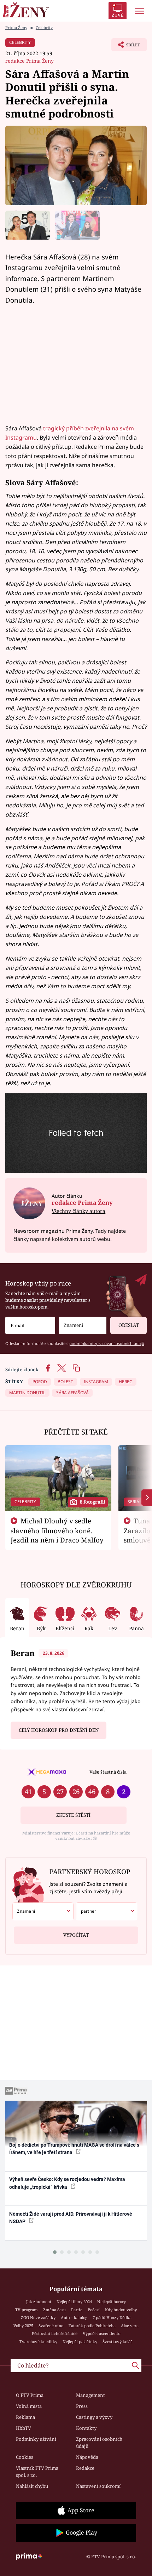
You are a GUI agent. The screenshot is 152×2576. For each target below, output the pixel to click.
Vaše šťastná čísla (108, 1772)
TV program (27, 2310)
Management (90, 2395)
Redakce (85, 2468)
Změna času (54, 2310)
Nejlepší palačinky (80, 2342)
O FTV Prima (30, 2395)
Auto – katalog (74, 2317)
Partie (77, 2310)
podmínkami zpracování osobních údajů (107, 1343)
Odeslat (129, 1325)
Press (82, 2406)
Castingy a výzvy (94, 2417)
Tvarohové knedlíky (38, 2342)
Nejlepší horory (112, 2302)
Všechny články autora (78, 1211)
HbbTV (24, 2428)
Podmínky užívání (36, 2439)
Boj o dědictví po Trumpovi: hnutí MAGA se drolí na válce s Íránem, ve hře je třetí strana (74, 2149)
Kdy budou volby (121, 2310)
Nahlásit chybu (32, 2486)
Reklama (25, 2417)
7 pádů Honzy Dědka (112, 2317)
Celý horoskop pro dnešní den (59, 1730)
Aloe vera (130, 2326)
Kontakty (86, 2428)
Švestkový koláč (118, 2342)
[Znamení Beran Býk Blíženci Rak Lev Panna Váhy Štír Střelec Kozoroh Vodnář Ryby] (83, 1325)
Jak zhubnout (39, 2302)
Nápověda (87, 2457)
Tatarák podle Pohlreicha (92, 2326)
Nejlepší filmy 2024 (74, 2302)
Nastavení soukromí (98, 2486)
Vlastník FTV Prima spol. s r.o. (37, 2472)
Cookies (25, 2457)
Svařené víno (51, 2326)
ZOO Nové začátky (38, 2317)
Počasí (94, 2310)
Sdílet (126, 47)
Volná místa (29, 2406)
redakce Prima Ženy (30, 61)
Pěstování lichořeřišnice (55, 2333)
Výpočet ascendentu (102, 2333)
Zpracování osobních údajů (99, 2443)
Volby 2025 (23, 2326)
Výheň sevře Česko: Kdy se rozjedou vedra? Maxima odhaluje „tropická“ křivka (67, 2183)
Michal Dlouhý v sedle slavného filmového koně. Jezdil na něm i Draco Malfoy (57, 1530)
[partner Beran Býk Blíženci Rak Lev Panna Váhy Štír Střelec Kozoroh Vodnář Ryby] (107, 1911)
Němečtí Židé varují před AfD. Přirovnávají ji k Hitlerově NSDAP (71, 2218)
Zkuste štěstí (73, 1815)
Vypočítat (76, 1935)
